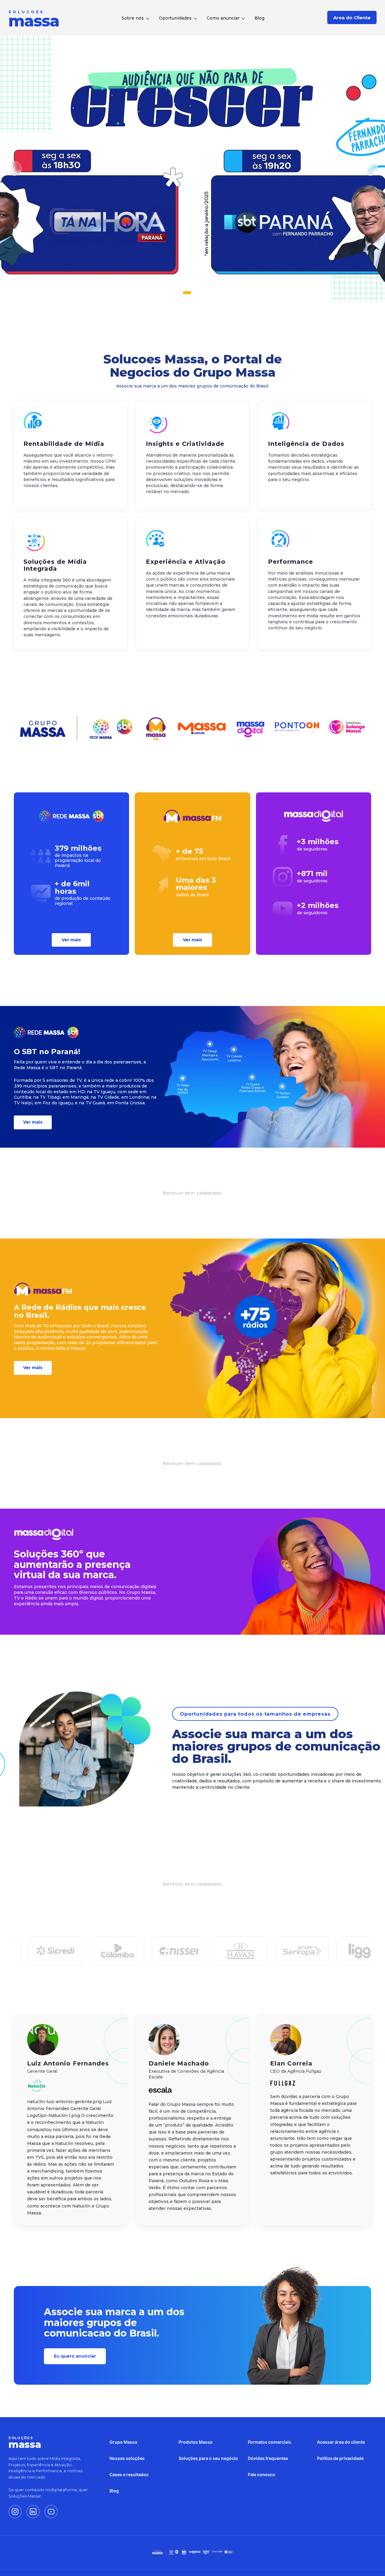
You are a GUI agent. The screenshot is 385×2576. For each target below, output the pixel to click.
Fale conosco (262, 2474)
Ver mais (71, 940)
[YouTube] (51, 2512)
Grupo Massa (123, 2442)
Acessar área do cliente (341, 2442)
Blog (259, 18)
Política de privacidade (340, 2458)
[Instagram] (15, 2512)
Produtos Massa (196, 2442)
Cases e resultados (129, 2474)
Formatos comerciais (269, 2442)
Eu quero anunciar (75, 2356)
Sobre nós (133, 18)
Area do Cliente (352, 18)
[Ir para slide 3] (201, 293)
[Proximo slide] (371, 168)
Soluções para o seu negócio (208, 2458)
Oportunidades (175, 18)
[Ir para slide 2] (192, 293)
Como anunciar (223, 18)
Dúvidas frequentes (268, 2458)
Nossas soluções (127, 2458)
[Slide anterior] (14, 168)
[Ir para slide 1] (184, 293)
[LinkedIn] (33, 2512)
